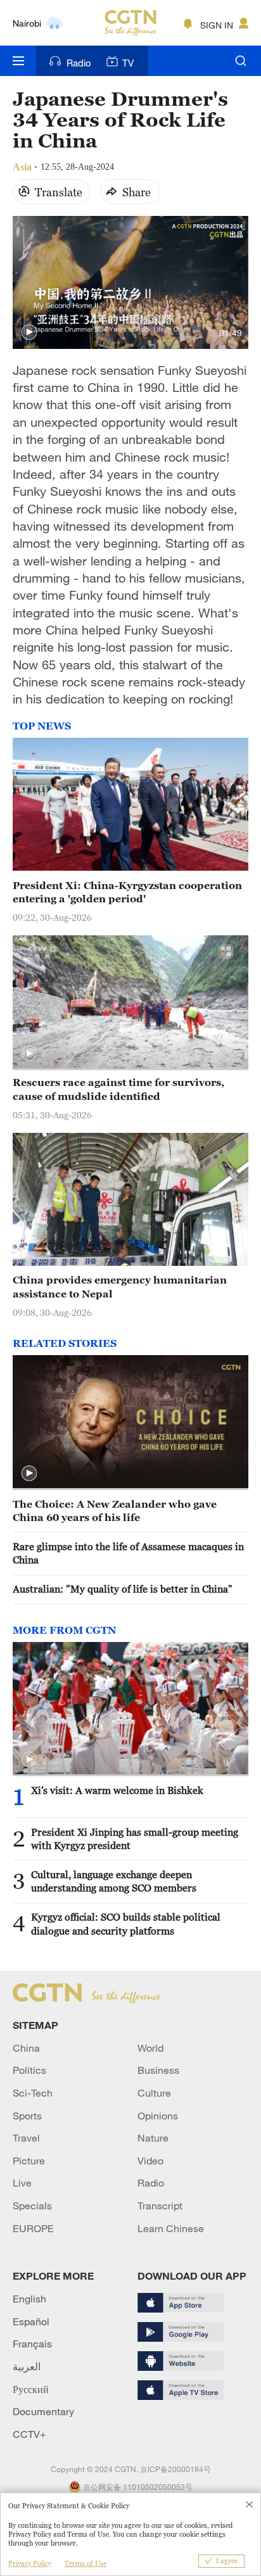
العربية (27, 2366)
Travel (26, 2138)
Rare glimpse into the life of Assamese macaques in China (128, 1553)
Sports (27, 2116)
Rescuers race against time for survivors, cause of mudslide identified (118, 1089)
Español (31, 2321)
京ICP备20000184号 (175, 2469)
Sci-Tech (33, 2093)
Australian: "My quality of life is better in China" (123, 1589)
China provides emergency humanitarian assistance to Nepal (120, 1286)
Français (32, 2344)
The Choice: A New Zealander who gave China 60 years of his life (115, 1511)
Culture (154, 2093)
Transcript (160, 2206)
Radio (79, 63)
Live (22, 2183)
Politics (29, 2070)
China (26, 2048)
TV (128, 63)
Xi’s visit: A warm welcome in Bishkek (117, 1790)
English (29, 2299)
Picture (29, 2161)
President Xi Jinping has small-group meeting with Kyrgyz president (135, 1839)
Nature (153, 2138)
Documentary (43, 2411)
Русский (31, 2389)
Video (150, 2161)
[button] (29, 332)
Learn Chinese (171, 2228)
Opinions (158, 2116)
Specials (32, 2206)
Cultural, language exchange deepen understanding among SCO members (114, 1881)
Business (158, 2070)
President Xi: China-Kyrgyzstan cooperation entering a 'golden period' (127, 892)
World (150, 2048)
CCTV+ (29, 2434)
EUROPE (33, 2228)
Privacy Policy (30, 2563)
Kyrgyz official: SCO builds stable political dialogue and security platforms (126, 1923)
